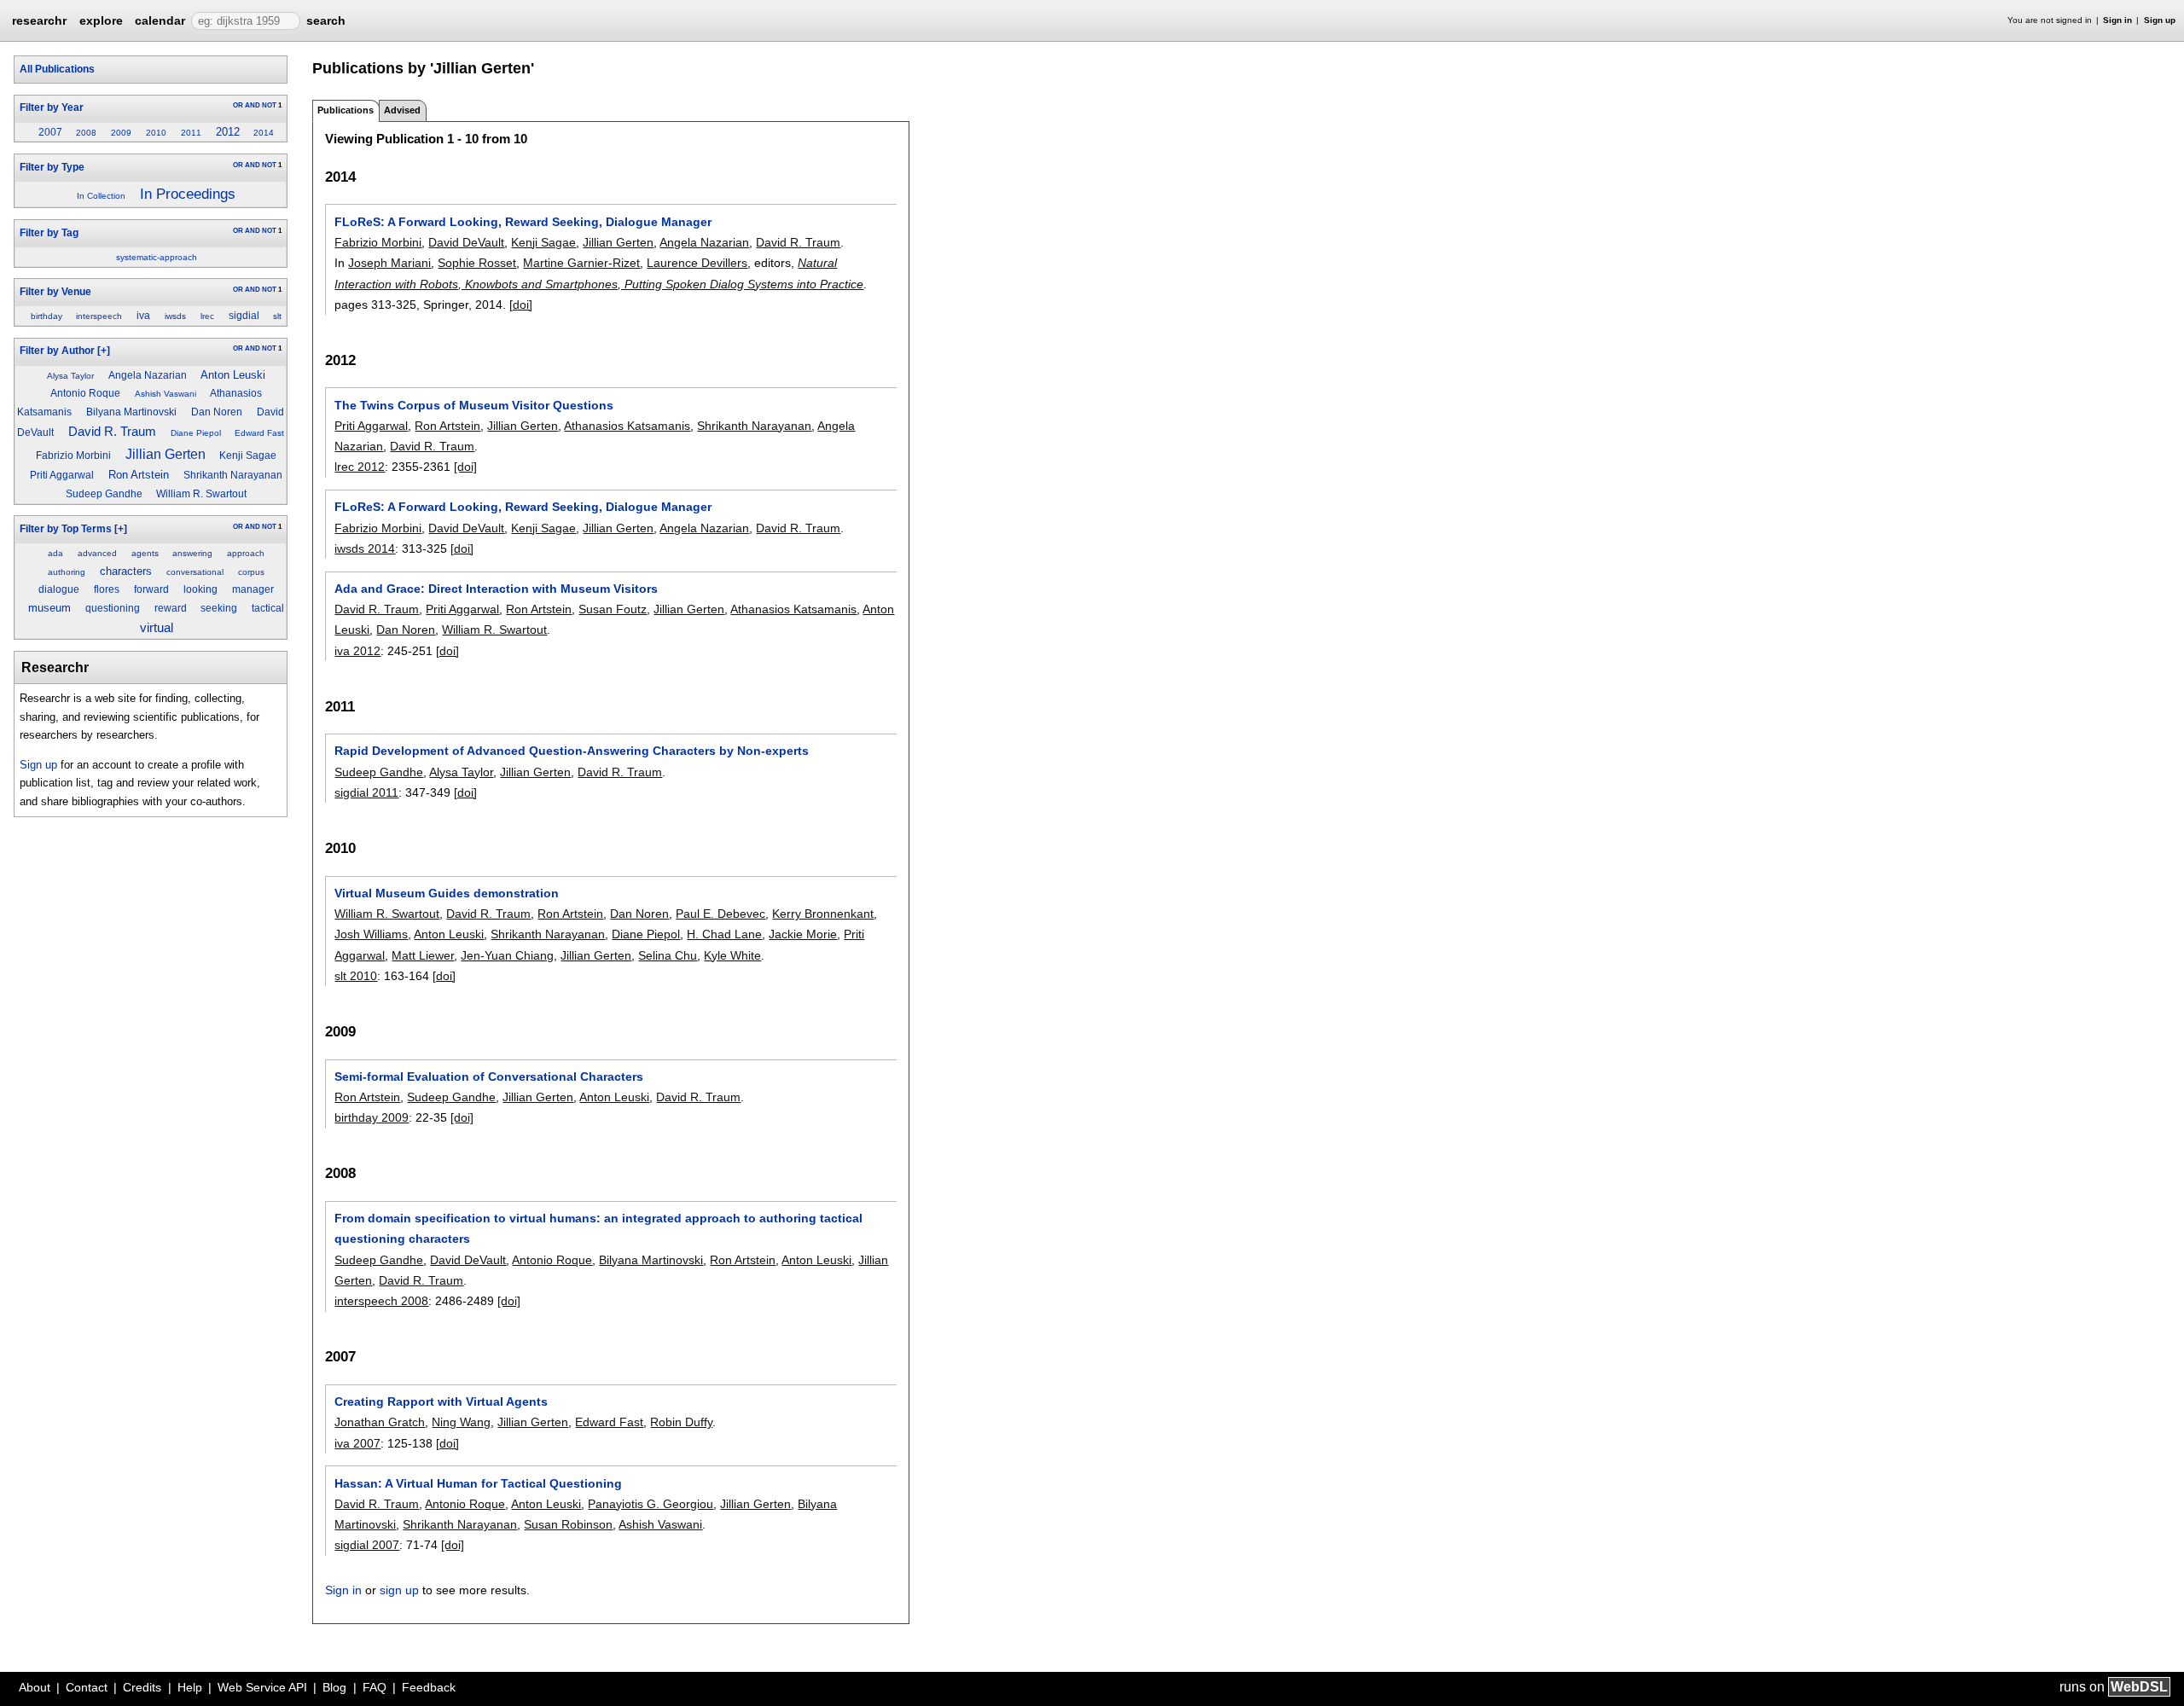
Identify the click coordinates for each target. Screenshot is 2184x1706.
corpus (251, 572)
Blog (334, 1687)
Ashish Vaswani (166, 394)
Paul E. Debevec (720, 914)
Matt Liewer (423, 955)
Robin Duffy (681, 1422)
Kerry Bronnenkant (823, 914)
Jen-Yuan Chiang (507, 955)
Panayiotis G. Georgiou (651, 1504)
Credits (142, 1687)
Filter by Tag (49, 233)
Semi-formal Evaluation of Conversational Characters (489, 1076)
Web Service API (262, 1687)
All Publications (57, 69)
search (326, 20)
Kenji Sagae (248, 456)
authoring (67, 572)
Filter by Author (57, 351)
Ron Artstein (139, 475)
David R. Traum (112, 431)
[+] (104, 351)
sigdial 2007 (367, 1545)
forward (151, 589)
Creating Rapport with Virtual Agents (441, 1401)
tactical (268, 608)
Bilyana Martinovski (131, 412)
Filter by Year (52, 107)
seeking (219, 608)
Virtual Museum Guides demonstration (447, 893)
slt (277, 316)
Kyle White (732, 955)
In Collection (101, 196)
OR (238, 105)
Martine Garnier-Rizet (581, 263)
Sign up (2160, 20)
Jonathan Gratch (380, 1422)
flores (107, 589)
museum (49, 608)
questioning (113, 608)
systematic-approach (157, 257)
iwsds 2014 (365, 548)
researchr (39, 20)
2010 (156, 133)
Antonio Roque (85, 393)
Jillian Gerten (166, 454)
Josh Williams (371, 934)
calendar (160, 20)
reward (171, 608)
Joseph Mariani (389, 263)
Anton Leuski (233, 375)
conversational (195, 572)
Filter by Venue (55, 292)
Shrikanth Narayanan (233, 475)
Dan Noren (217, 412)
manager (253, 589)
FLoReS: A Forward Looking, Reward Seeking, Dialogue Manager (523, 222)
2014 (264, 133)
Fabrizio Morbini (73, 456)
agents (145, 553)
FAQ (375, 1687)
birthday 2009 (372, 1117)
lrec (207, 316)
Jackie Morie (803, 934)
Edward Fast (259, 433)
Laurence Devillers (697, 263)
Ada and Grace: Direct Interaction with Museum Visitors (496, 589)
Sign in (2117, 20)
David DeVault (466, 242)
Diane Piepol (196, 433)
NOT (269, 105)
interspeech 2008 (381, 1301)
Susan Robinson (568, 1524)
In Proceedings (188, 194)
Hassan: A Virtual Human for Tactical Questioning (478, 1483)
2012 (228, 132)
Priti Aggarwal (62, 475)
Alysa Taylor (70, 376)
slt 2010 (356, 976)
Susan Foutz (613, 609)
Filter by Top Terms (66, 529)
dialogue (59, 589)
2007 (50, 132)
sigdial (244, 316)
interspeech (99, 316)
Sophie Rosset (477, 263)
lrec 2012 (360, 467)
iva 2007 (357, 1443)
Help (190, 1687)
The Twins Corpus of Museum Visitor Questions (474, 405)
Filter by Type (52, 167)
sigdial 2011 (366, 792)
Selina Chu (668, 955)
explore (101, 20)
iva (143, 316)
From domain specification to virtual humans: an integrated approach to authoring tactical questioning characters (598, 1228)
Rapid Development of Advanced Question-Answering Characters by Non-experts (572, 751)
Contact (87, 1687)
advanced (97, 553)
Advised (402, 110)
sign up (399, 1590)
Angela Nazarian (148, 375)
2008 (86, 133)
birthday (46, 316)
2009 (121, 133)
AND (253, 105)
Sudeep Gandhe (104, 494)
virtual (157, 628)
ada (55, 553)
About (35, 1687)
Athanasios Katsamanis (627, 426)
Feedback (429, 1687)
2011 (191, 133)
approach (246, 553)
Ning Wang (461, 1422)
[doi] (521, 305)
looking (200, 589)
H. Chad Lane (724, 934)
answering (192, 553)
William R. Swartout (201, 494)
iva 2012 (357, 651)
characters (126, 571)
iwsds (175, 316)
